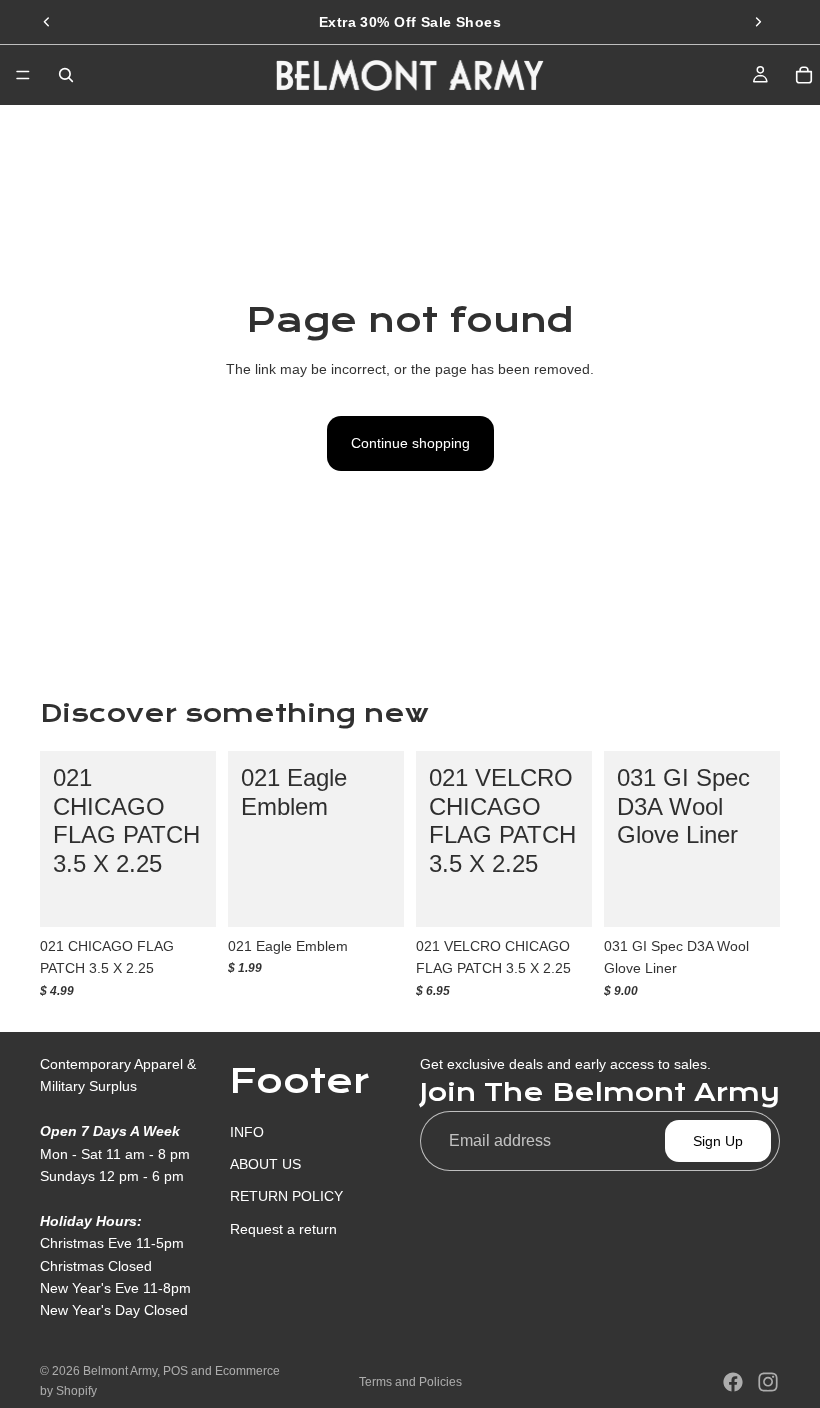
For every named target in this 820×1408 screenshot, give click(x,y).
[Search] (66, 75)
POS (175, 1371)
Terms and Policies (410, 1382)
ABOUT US (265, 1164)
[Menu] (23, 75)
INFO (247, 1131)
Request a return (283, 1228)
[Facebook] (733, 1382)
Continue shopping (410, 443)
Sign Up (718, 1141)
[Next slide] (758, 22)
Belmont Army (120, 1371)
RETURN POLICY (286, 1196)
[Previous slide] (47, 22)
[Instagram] (768, 1382)
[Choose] (185, 896)
